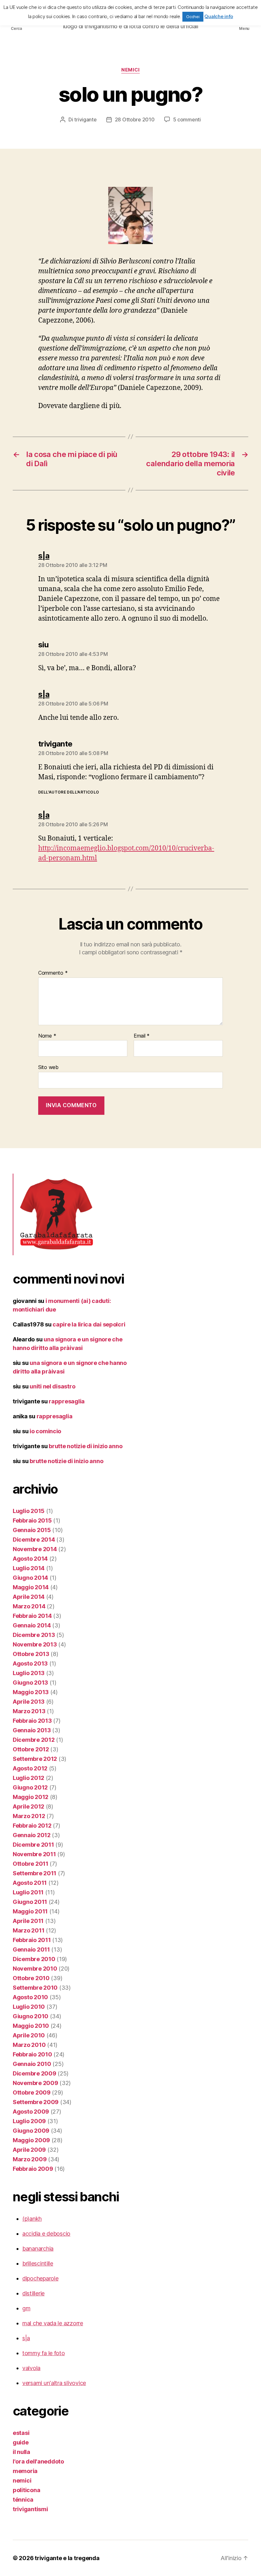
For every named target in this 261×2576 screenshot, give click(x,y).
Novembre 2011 (34, 1854)
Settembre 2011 (35, 1873)
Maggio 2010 (31, 2026)
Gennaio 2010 (32, 2064)
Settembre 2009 (36, 2102)
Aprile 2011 (28, 1921)
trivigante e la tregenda (67, 2558)
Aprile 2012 (28, 1806)
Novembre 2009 (35, 2083)
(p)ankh (32, 2219)
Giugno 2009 (31, 2131)
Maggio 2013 (31, 1692)
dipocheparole (40, 2278)
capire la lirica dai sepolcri (89, 1324)
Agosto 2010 (30, 1997)
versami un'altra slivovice (54, 2383)
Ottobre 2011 (31, 1864)
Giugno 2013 (30, 1683)
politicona (26, 2490)
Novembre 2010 (35, 1969)
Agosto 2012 (30, 1768)
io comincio (45, 1431)
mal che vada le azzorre (53, 2323)
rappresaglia (67, 1401)
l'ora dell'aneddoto (38, 2461)
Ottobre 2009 (32, 2092)
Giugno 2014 (30, 1578)
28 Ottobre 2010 (135, 119)
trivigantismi (30, 2509)
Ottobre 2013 (31, 1654)
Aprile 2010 (29, 2035)
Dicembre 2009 (35, 2073)
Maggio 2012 (31, 1797)
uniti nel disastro (52, 1386)
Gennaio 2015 (32, 1530)
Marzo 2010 (29, 2045)
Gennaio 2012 (32, 1835)
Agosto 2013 (30, 1663)
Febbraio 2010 (32, 2054)
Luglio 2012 (28, 1778)
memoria (25, 2471)
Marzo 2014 (29, 1606)
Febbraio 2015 (32, 1520)
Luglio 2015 (29, 1511)
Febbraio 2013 (32, 1721)
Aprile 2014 (29, 1597)
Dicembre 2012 (34, 1740)
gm (26, 2308)
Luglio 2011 (28, 1892)
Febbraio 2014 (32, 1616)
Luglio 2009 (29, 2121)
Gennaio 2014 (32, 1625)
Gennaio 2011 (31, 1949)
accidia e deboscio (46, 2234)
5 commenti (187, 119)
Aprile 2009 (29, 2150)
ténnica (23, 2500)
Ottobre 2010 (31, 1978)
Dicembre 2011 (33, 1845)
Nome (47, 1036)
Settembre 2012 (35, 1759)
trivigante (85, 119)
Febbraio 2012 (32, 1826)
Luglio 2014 (29, 1568)
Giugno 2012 (30, 1787)
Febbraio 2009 (33, 2169)
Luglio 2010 (29, 2007)
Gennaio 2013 (32, 1730)
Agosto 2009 (31, 2112)
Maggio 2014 (31, 1587)
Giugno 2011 (30, 1902)
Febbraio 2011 (32, 1940)
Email (142, 1036)
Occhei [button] (193, 17)
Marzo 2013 (29, 1711)
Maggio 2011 (30, 1911)
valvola (31, 2368)
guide (21, 2442)
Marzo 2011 (28, 1930)
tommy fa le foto (44, 2353)
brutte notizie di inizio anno (85, 1446)
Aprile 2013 (29, 1702)
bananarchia (38, 2249)
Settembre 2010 (35, 1988)
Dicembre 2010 (34, 1959)
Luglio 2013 (29, 1673)
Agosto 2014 (30, 1559)
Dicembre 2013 (34, 1635)
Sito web (48, 1067)
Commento (53, 973)
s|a (26, 2338)
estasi (21, 2433)
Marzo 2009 (30, 2159)
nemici (130, 70)
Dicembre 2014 (34, 1540)
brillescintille (38, 2263)
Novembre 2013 (35, 1644)
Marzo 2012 (29, 1816)
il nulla (21, 2452)
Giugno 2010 (31, 2016)
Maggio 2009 (31, 2140)
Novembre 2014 (35, 1549)
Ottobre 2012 (31, 1749)
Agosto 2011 (30, 1883)
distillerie (33, 2293)
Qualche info (219, 16)
